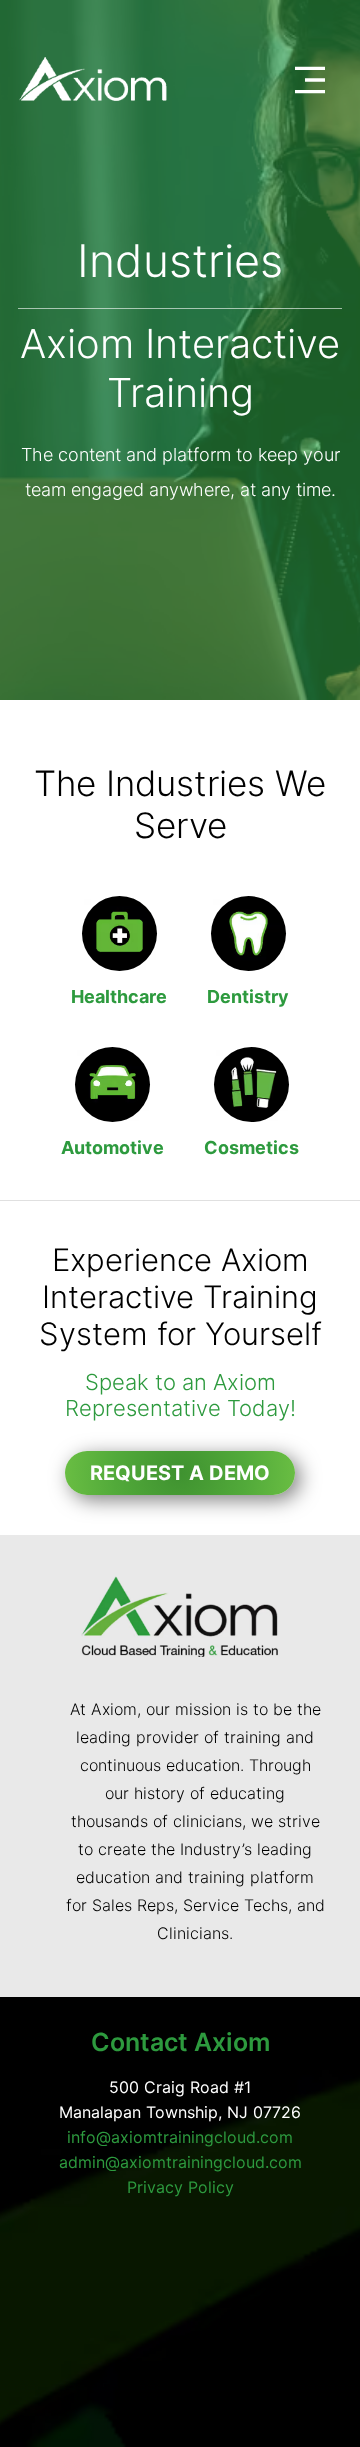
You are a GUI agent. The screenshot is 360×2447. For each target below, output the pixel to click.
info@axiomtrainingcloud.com (180, 2137)
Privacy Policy (180, 2187)
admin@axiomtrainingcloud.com (180, 2162)
